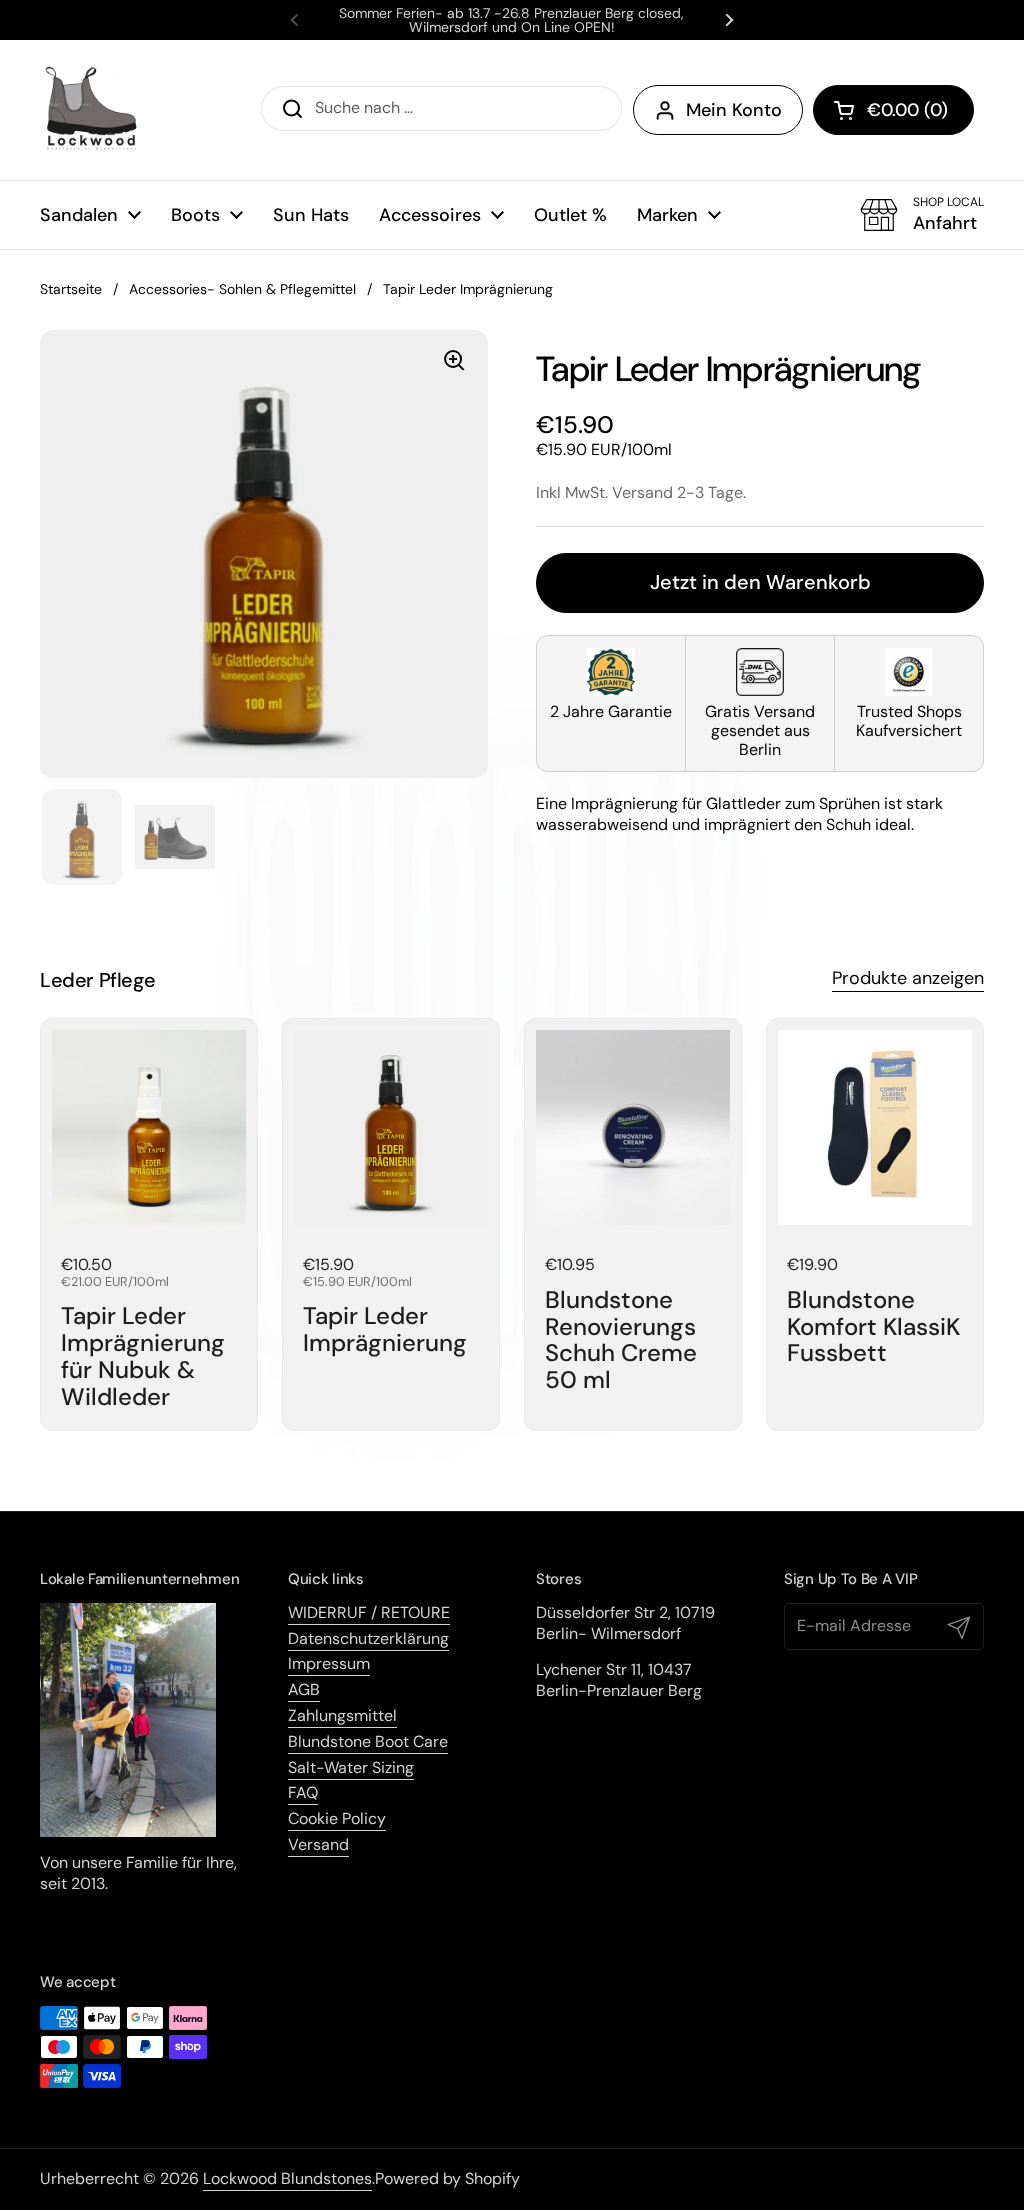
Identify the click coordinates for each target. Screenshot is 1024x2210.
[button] (893, 110)
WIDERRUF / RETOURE (369, 1612)
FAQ (303, 1792)
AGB (304, 1689)
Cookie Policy (337, 1818)
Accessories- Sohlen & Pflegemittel (242, 289)
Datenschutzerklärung (368, 1638)
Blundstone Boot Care (368, 1741)
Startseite (71, 289)
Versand (318, 1844)
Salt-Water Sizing (351, 1767)
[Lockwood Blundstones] (90, 110)
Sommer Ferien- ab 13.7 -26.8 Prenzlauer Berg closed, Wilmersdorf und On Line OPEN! (511, 20)
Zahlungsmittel (342, 1715)
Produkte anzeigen (908, 978)
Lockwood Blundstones (287, 2178)
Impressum (329, 1663)
